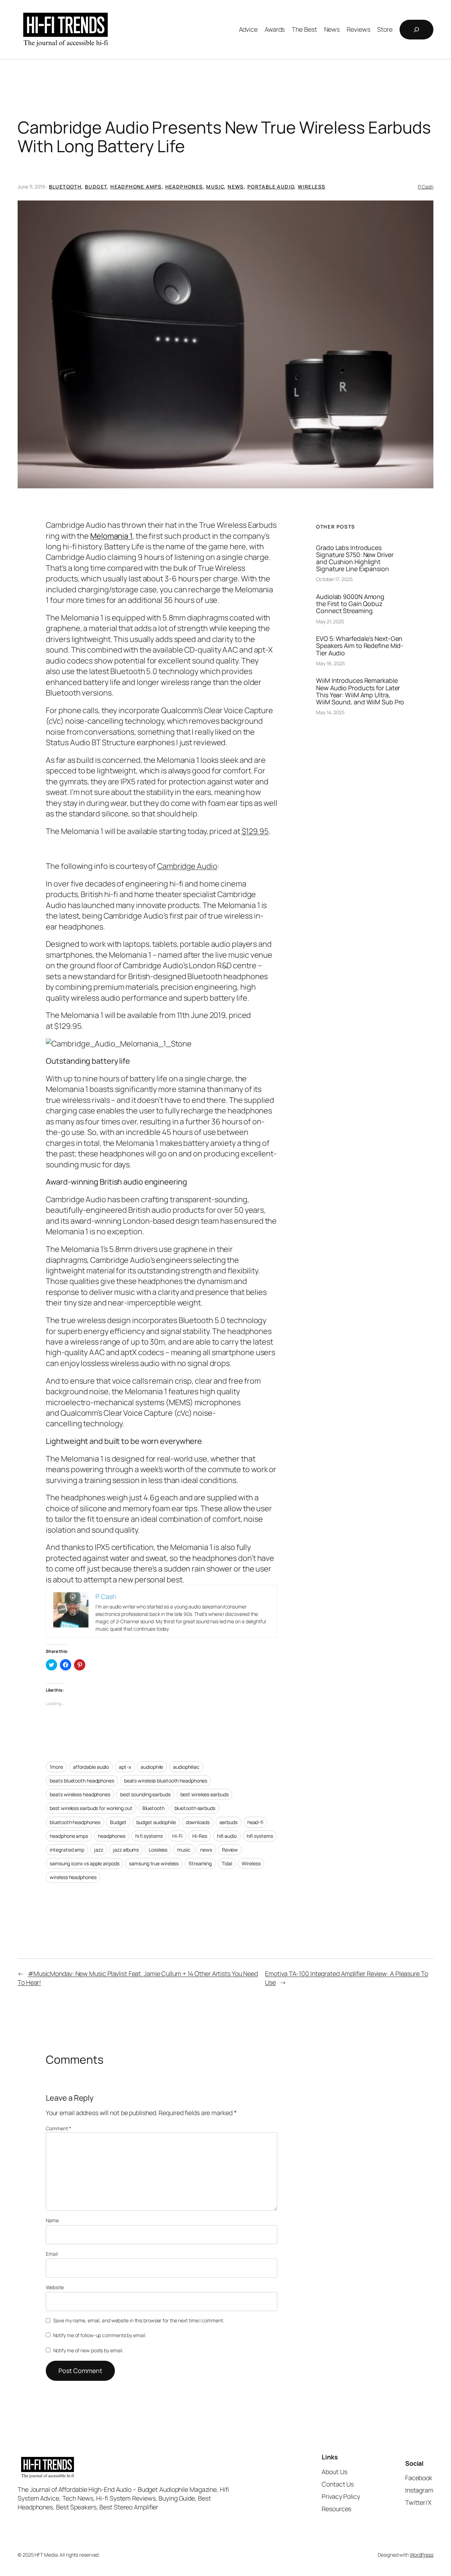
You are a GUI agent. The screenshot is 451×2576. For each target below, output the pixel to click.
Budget (96, 187)
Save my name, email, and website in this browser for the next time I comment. (138, 2320)
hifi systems (260, 1836)
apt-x (125, 1767)
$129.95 (255, 831)
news (206, 1850)
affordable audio (91, 1767)
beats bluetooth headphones (82, 1781)
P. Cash (426, 187)
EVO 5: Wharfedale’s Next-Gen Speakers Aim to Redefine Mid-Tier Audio (360, 645)
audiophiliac (186, 1767)
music (184, 1850)
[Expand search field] (416, 30)
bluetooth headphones (75, 1822)
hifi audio (227, 1836)
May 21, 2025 (330, 621)
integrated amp (67, 1850)
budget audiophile (156, 1822)
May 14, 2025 (330, 712)
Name (52, 2220)
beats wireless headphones (80, 1794)
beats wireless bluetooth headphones (166, 1781)
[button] (225, 344)
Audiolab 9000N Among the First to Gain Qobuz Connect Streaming (350, 604)
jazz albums (126, 1850)
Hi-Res (200, 1836)
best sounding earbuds (145, 1794)
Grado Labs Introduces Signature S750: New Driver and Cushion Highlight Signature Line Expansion (355, 558)
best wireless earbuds (205, 1794)
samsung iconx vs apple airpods (84, 1863)
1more (56, 1767)
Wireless (311, 187)
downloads (198, 1822)
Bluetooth (65, 187)
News (236, 187)
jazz (99, 1850)
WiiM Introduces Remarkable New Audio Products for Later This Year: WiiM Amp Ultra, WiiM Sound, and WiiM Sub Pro (360, 691)
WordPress (422, 2555)
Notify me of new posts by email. (88, 2350)
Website (55, 2287)
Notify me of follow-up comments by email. (100, 2335)
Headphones (184, 187)
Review (230, 1850)
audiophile (152, 1767)
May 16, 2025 (330, 663)
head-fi (255, 1822)
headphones (112, 1836)
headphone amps (69, 1836)
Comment (58, 2128)
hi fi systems (149, 1836)
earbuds (228, 1822)
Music (215, 187)
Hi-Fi (177, 1836)
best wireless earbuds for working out (91, 1808)
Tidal (227, 1863)
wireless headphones (73, 1877)
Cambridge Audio (187, 866)
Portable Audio (271, 187)
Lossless (158, 1850)
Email (52, 2254)
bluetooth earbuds (195, 1808)
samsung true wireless (154, 1863)
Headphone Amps (136, 187)
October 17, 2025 (334, 579)
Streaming (200, 1863)
